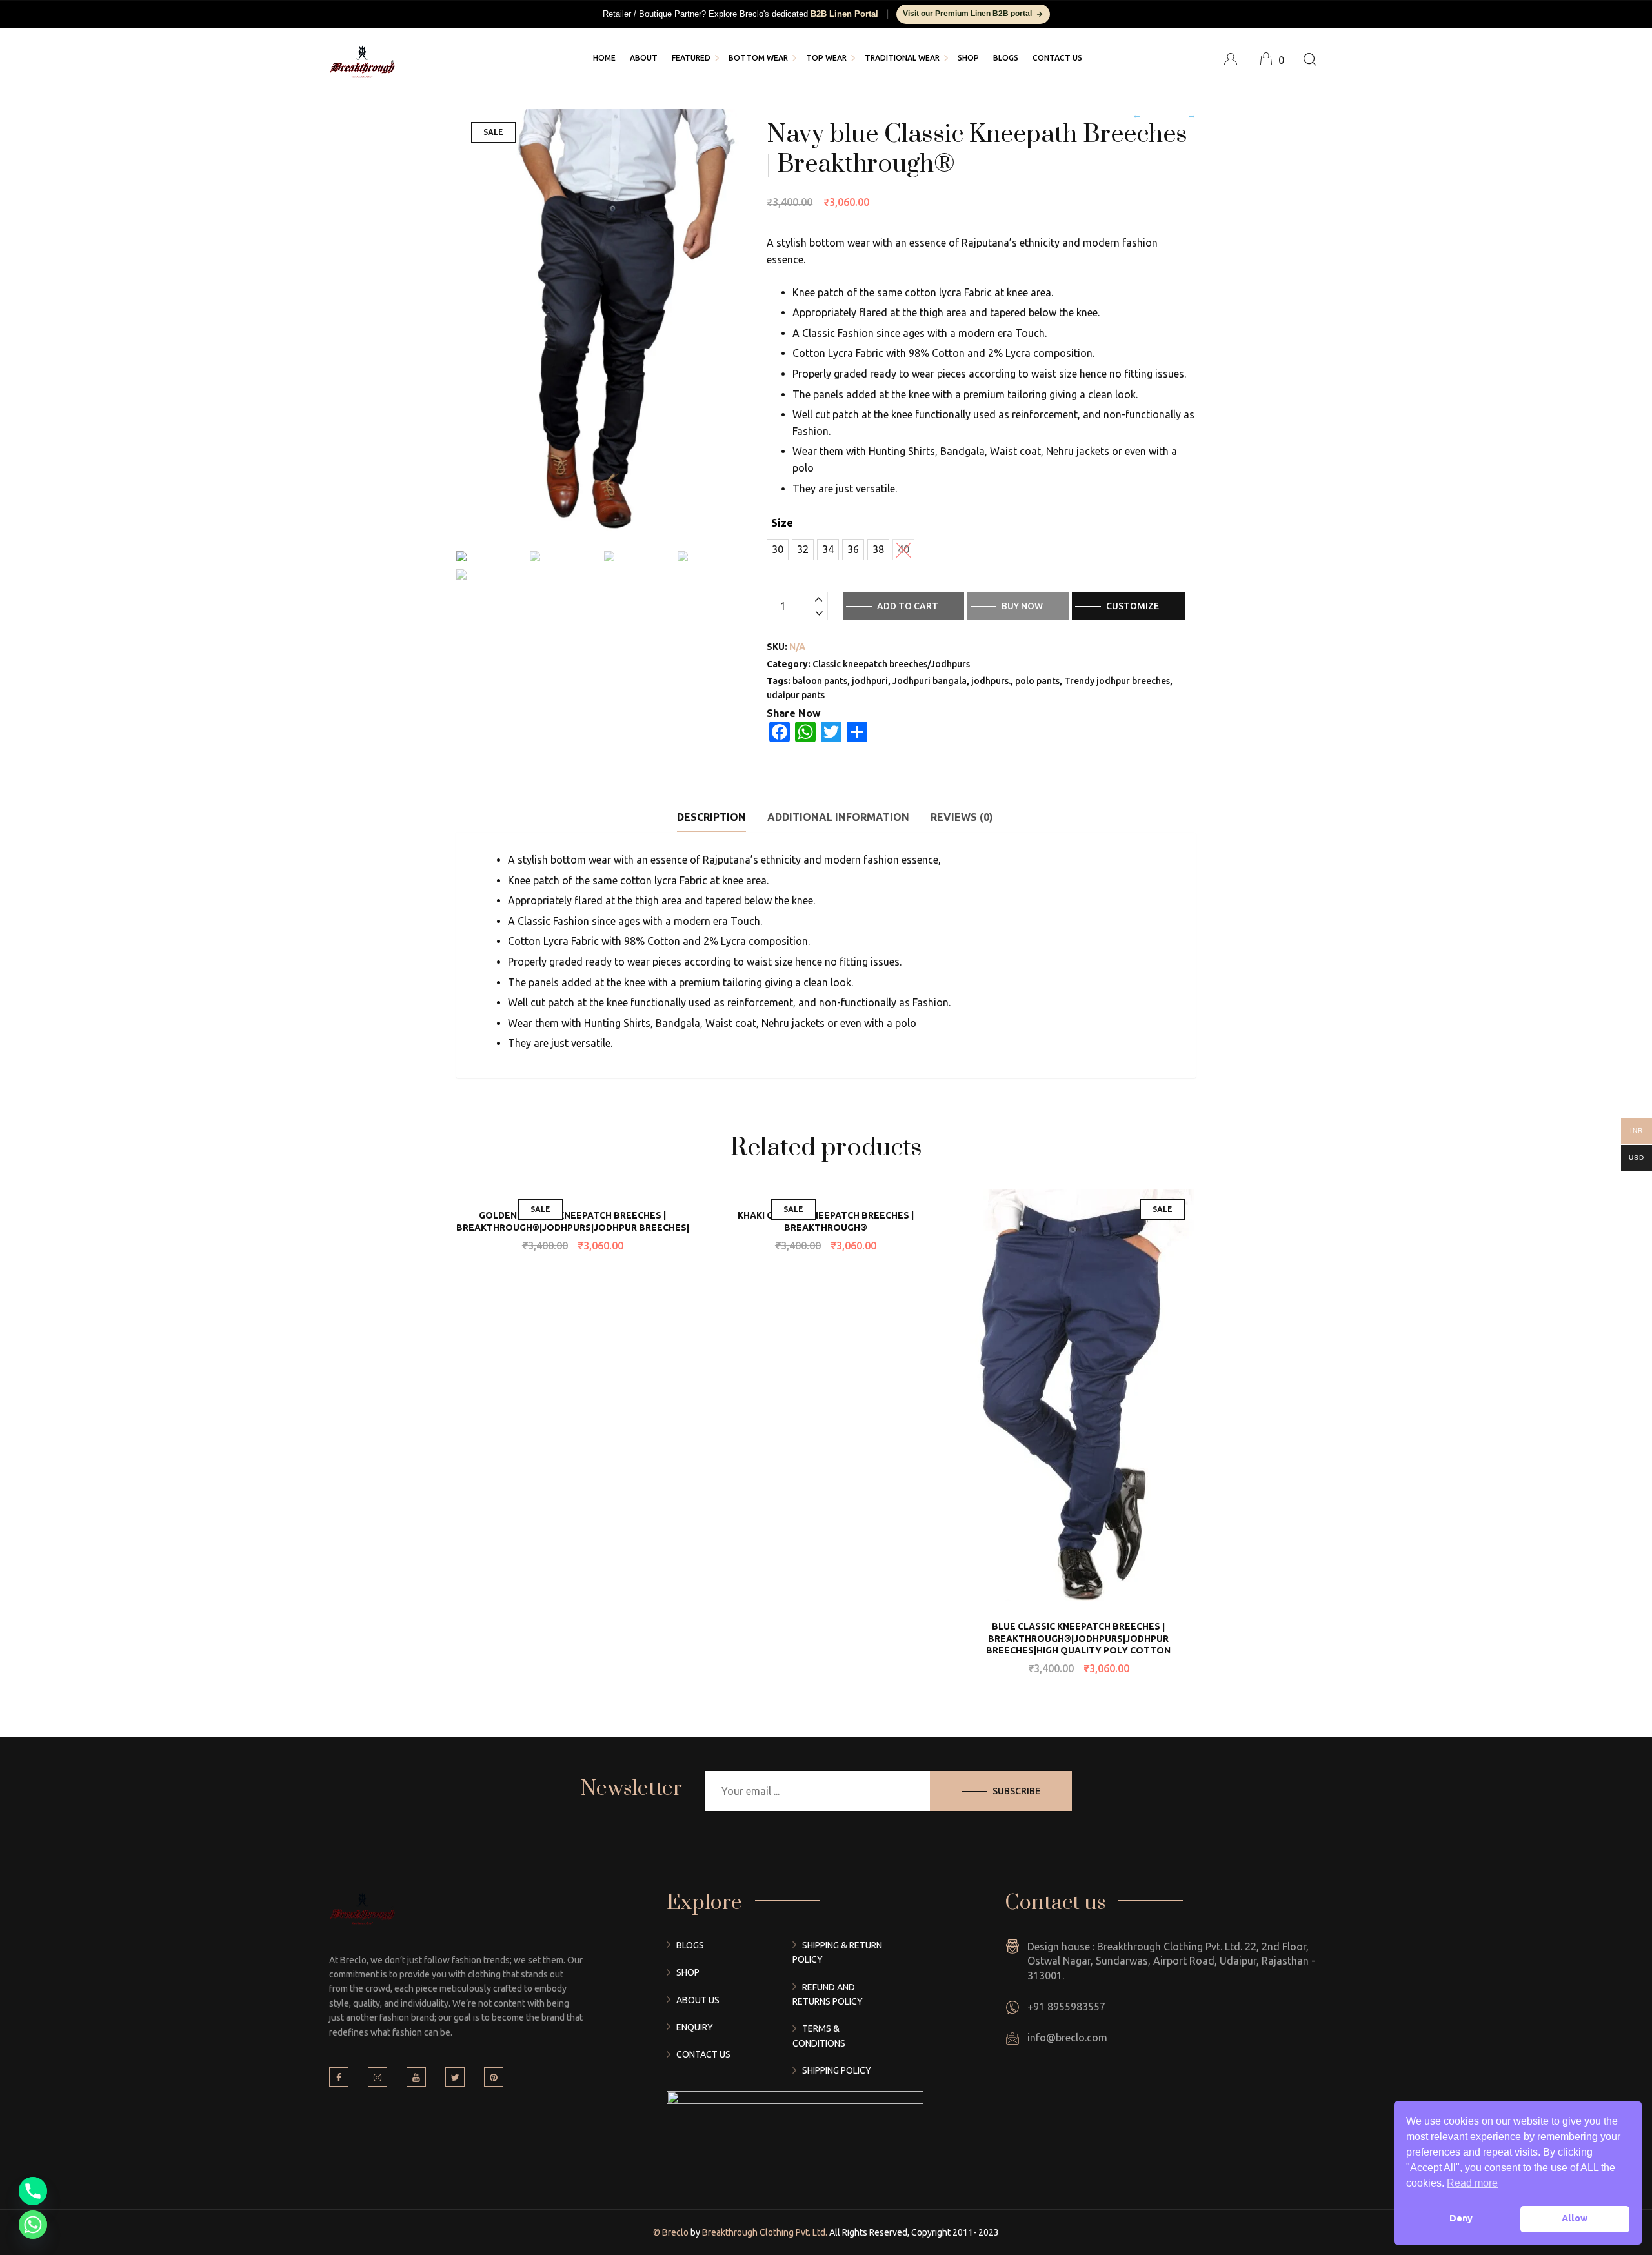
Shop (688, 1972)
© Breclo (672, 2232)
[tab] (711, 817)
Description (711, 817)
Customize (1133, 606)
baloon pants (820, 681)
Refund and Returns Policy (828, 1994)
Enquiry (695, 2027)
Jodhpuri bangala (930, 681)
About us (698, 2000)
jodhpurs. (991, 681)
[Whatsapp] (33, 2225)
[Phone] (33, 2191)
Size (782, 523)
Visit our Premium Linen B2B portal (967, 14)
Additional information (838, 817)
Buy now (1022, 606)
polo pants (1037, 681)
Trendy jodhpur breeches (1117, 681)
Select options (675, 1189)
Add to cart (908, 606)
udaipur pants (796, 695)
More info (598, 1105)
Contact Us (703, 2054)
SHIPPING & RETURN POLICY (837, 1952)
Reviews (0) (962, 817)
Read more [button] (1472, 2183)
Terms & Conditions (819, 2036)
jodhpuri (870, 681)
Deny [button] (1461, 2218)
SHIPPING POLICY (837, 2070)
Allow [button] (1575, 2218)
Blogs (690, 1945)
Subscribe (1016, 1791)
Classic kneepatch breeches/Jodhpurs (891, 664)
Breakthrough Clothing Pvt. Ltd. (764, 2232)
